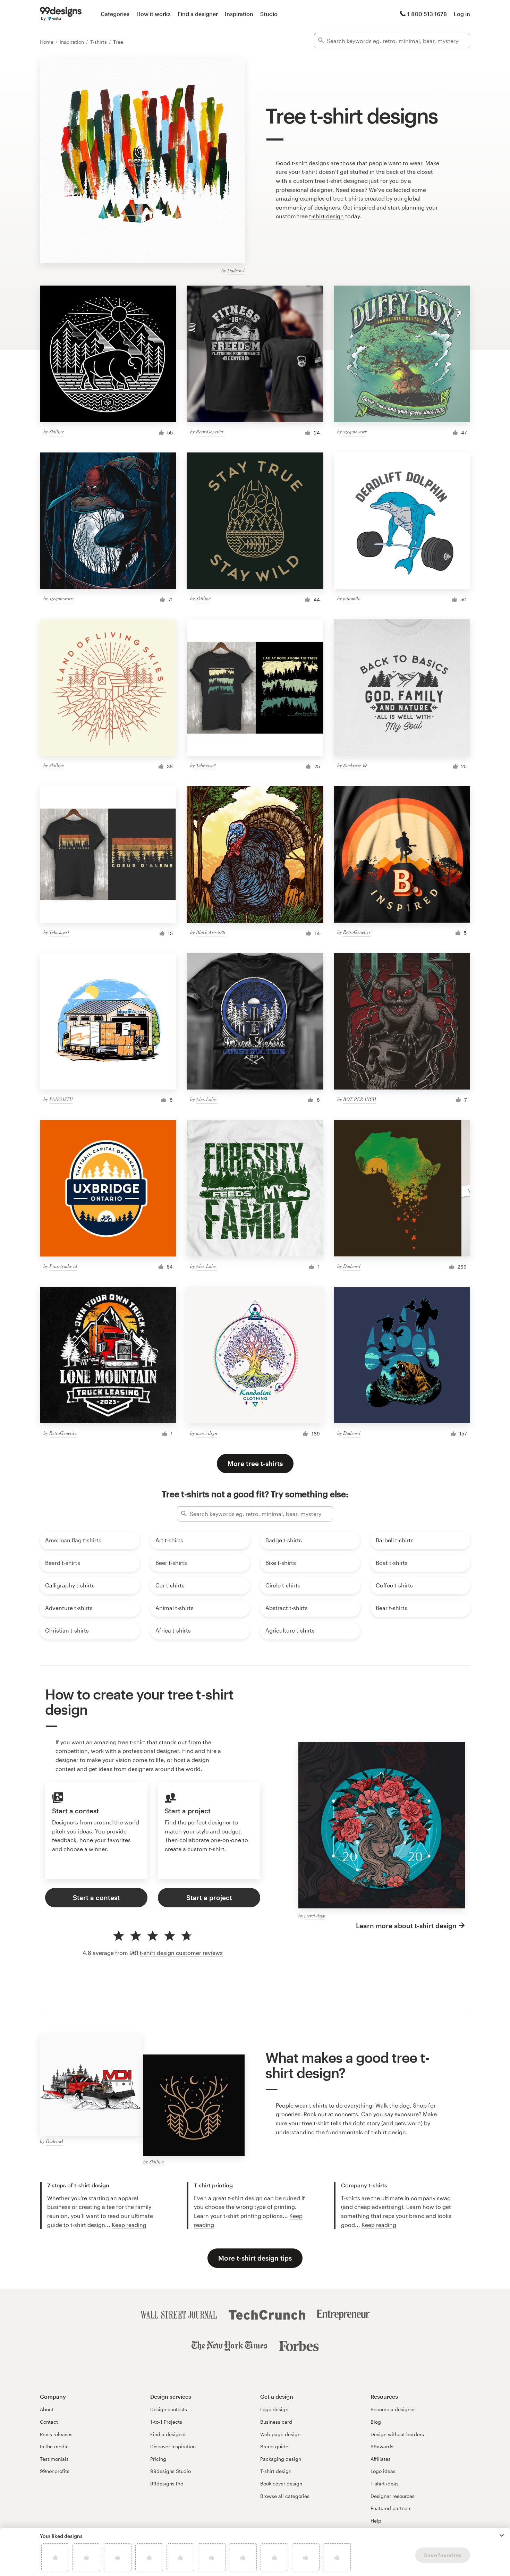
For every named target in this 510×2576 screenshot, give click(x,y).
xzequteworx (355, 431)
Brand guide (274, 2446)
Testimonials (54, 2459)
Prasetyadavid (63, 1266)
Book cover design (281, 2484)
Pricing (158, 2459)
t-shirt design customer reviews (181, 1953)
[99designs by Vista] (61, 14)
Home (47, 42)
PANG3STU (61, 1099)
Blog (376, 2422)
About (47, 2409)
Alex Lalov (207, 1099)
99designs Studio (171, 2471)
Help (376, 2521)
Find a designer (198, 14)
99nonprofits (55, 2471)
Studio (269, 14)
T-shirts (99, 42)
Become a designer (393, 2409)
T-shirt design (276, 2471)
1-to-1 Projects (166, 2422)
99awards (382, 2446)
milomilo (352, 598)
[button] (502, 2535)
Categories (115, 14)
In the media (54, 2446)
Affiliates (381, 2459)
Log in (462, 14)
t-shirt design (326, 216)
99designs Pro (167, 2484)
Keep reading (129, 2225)
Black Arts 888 (211, 932)
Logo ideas (383, 2471)
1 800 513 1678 (427, 14)
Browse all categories (285, 2496)
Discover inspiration (173, 2446)
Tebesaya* (206, 765)
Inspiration (239, 14)
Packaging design (281, 2459)
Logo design (274, 2409)
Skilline (57, 431)
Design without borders (397, 2434)
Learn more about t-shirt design (406, 1926)
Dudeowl (236, 270)
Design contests (169, 2409)
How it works (154, 14)
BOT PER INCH (360, 1099)
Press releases (56, 2434)
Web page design (280, 2434)
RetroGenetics (210, 431)
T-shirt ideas (385, 2484)
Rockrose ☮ (355, 765)
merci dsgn (207, 1433)
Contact (49, 2422)
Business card (276, 2422)
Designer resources (393, 2496)
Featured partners (391, 2508)
